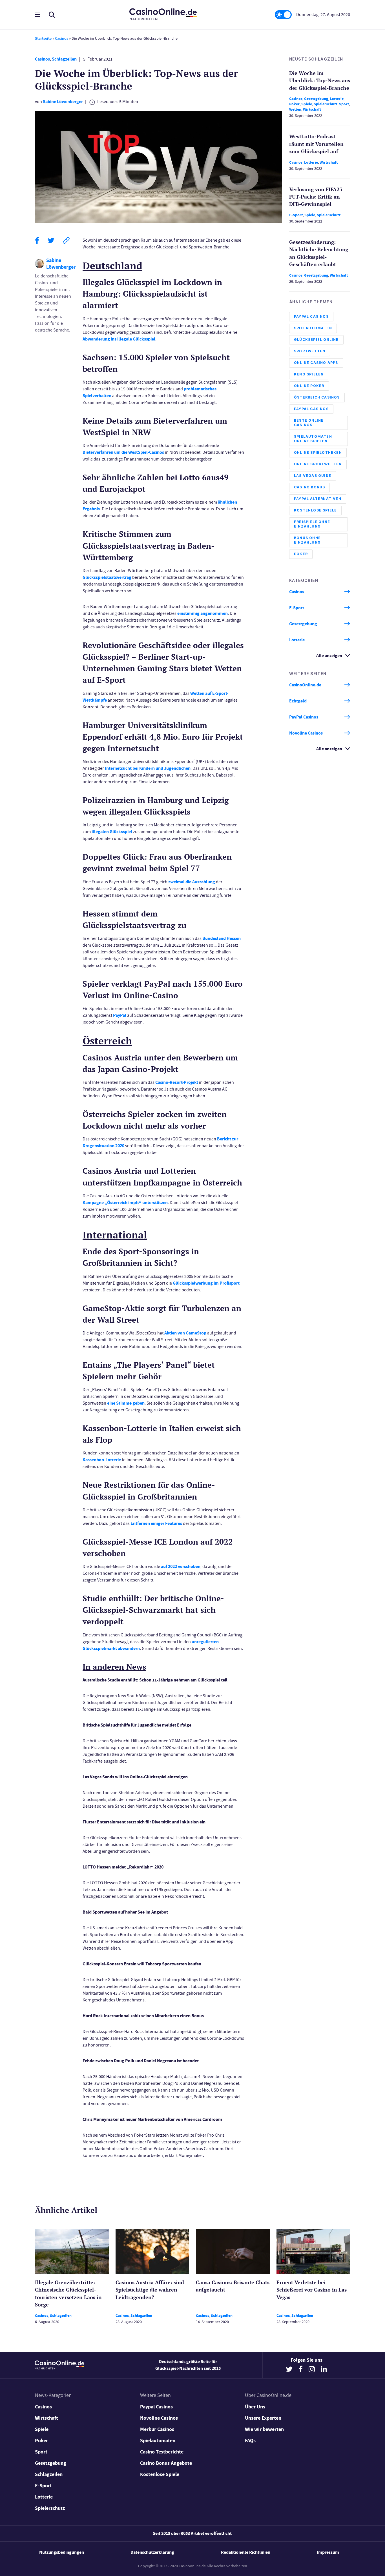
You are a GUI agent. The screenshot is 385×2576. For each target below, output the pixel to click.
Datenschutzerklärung (152, 2552)
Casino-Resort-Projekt (177, 1082)
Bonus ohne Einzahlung (307, 540)
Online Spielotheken (318, 452)
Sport (344, 104)
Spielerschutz (326, 104)
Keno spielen (309, 374)
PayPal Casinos (311, 316)
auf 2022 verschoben (181, 1566)
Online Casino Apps (316, 363)
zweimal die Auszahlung (192, 882)
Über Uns (255, 2407)
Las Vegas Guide (313, 476)
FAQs (250, 2441)
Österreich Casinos (317, 397)
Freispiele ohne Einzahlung (312, 524)
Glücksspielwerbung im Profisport (206, 1283)
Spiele (307, 104)
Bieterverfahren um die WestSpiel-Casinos (123, 452)
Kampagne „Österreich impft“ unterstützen (125, 1203)
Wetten (295, 109)
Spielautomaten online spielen (313, 439)
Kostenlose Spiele (315, 510)
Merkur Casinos (157, 2429)
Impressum (328, 2552)
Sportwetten (310, 351)
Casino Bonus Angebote (166, 2463)
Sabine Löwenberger (63, 102)
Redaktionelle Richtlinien (246, 2552)
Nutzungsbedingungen (62, 2552)
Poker (294, 104)
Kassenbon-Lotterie (102, 1460)
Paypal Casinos (156, 2407)
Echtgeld (298, 701)
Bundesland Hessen (222, 938)
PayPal (120, 1015)
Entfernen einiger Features (156, 1523)
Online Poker (309, 386)
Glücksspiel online (316, 340)
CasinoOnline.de (305, 685)
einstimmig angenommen (203, 613)
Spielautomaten (313, 328)
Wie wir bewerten (264, 2429)
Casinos (62, 38)
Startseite (43, 38)
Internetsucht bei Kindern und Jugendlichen (148, 768)
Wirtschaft (312, 109)
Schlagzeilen (64, 59)
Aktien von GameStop (185, 1333)
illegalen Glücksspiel (112, 832)
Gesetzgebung (316, 99)
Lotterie (337, 99)
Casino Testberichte (162, 2452)
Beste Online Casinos (309, 423)
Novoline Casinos (306, 733)
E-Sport (296, 215)
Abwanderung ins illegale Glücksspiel (119, 339)
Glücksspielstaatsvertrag (107, 577)
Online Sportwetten (318, 464)
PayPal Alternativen (318, 499)
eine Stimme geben (126, 1403)
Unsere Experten (263, 2418)
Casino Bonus (309, 487)
